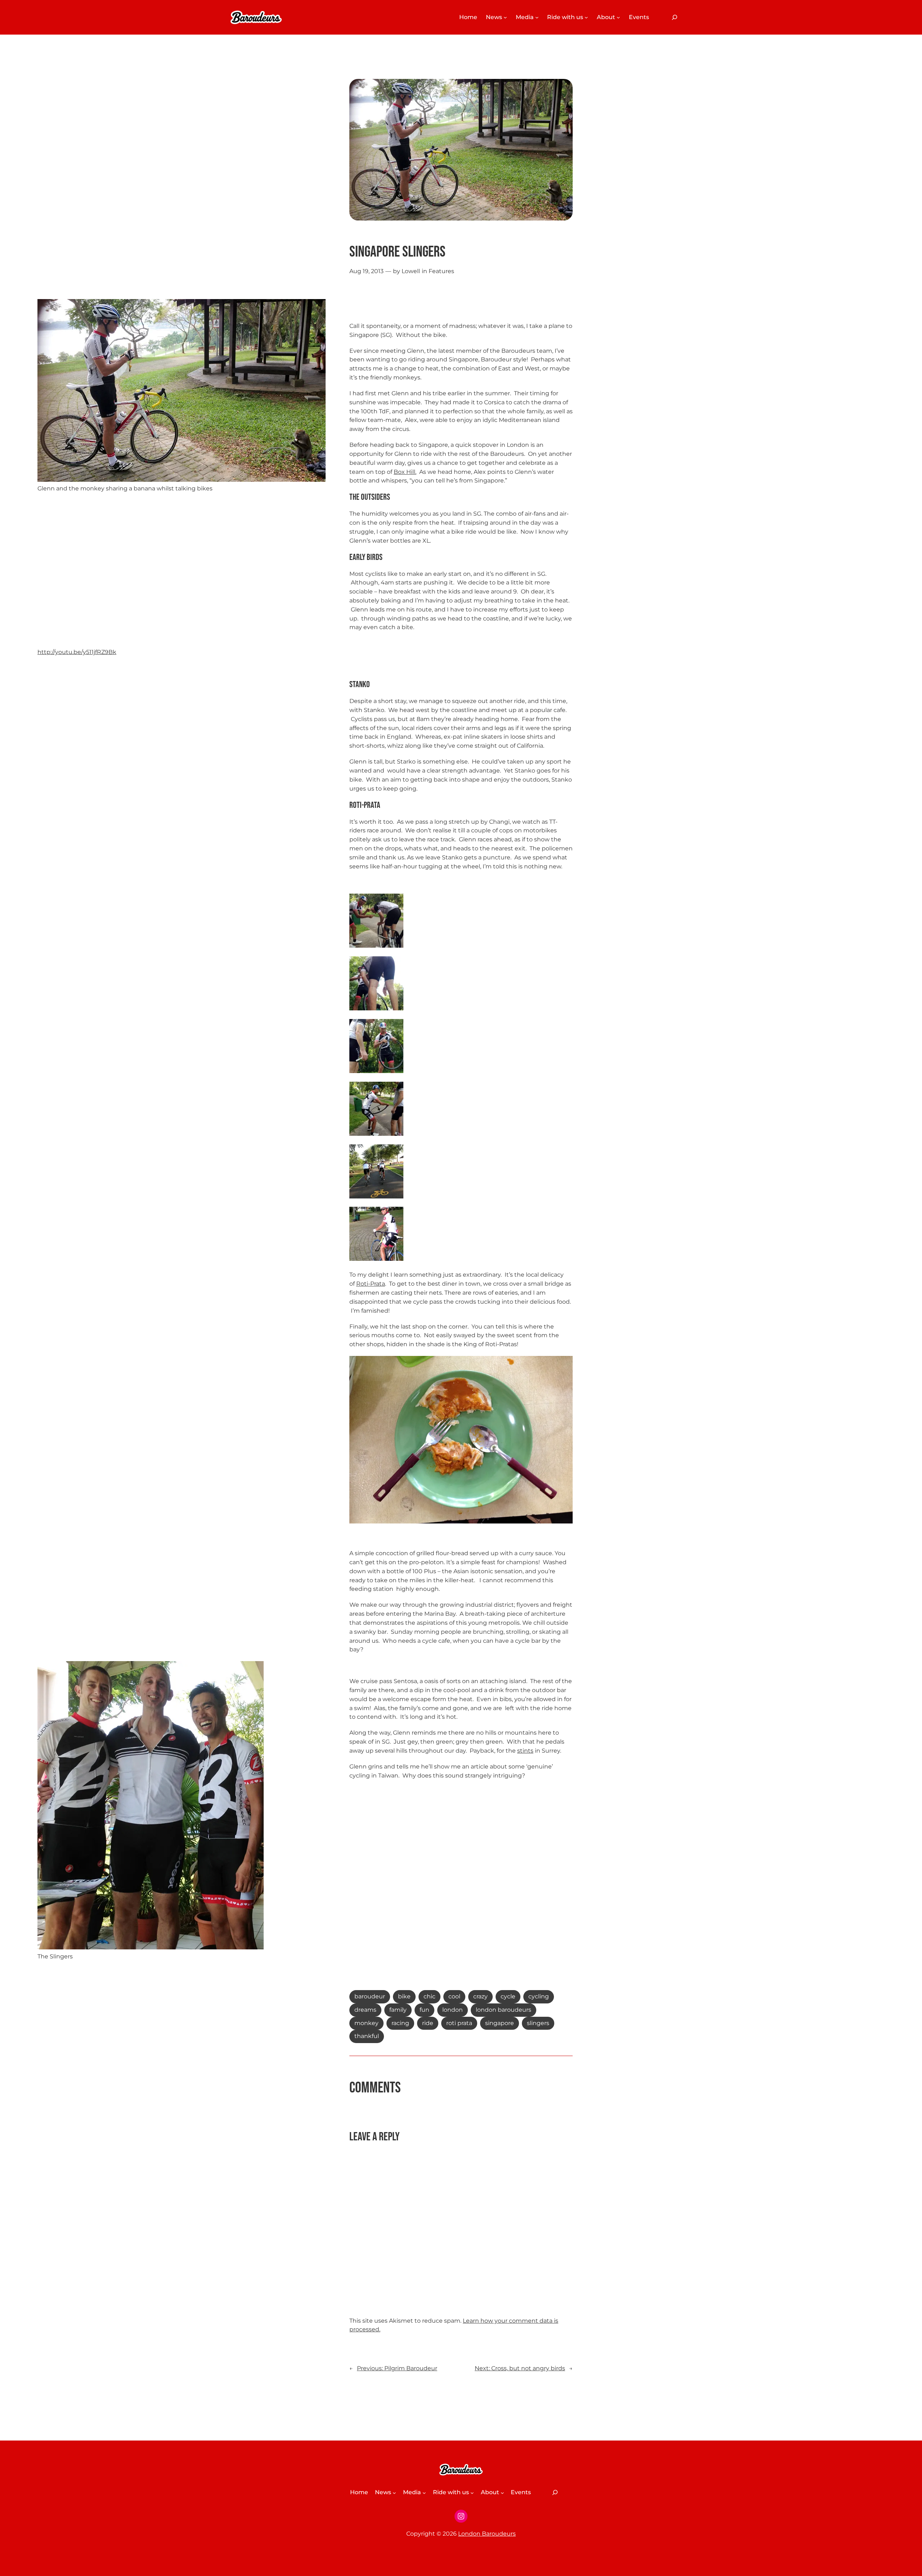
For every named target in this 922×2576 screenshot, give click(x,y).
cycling (539, 1996)
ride (428, 2023)
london (453, 2010)
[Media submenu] (537, 17)
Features (441, 271)
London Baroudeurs (487, 2534)
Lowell (411, 271)
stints (525, 1751)
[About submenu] (618, 17)
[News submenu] (505, 17)
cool (454, 1996)
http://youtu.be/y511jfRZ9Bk (77, 652)
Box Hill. (405, 472)
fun (424, 2010)
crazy (480, 1996)
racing (400, 2023)
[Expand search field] (675, 17)
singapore (500, 2023)
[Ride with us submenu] (586, 17)
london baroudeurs (503, 2010)
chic (429, 1996)
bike (404, 1996)
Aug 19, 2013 (366, 271)
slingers (538, 2023)
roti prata (459, 2023)
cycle (508, 1996)
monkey (366, 2023)
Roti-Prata (371, 1284)
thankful (367, 2036)
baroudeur (370, 1996)
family (398, 2010)
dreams (365, 2010)
